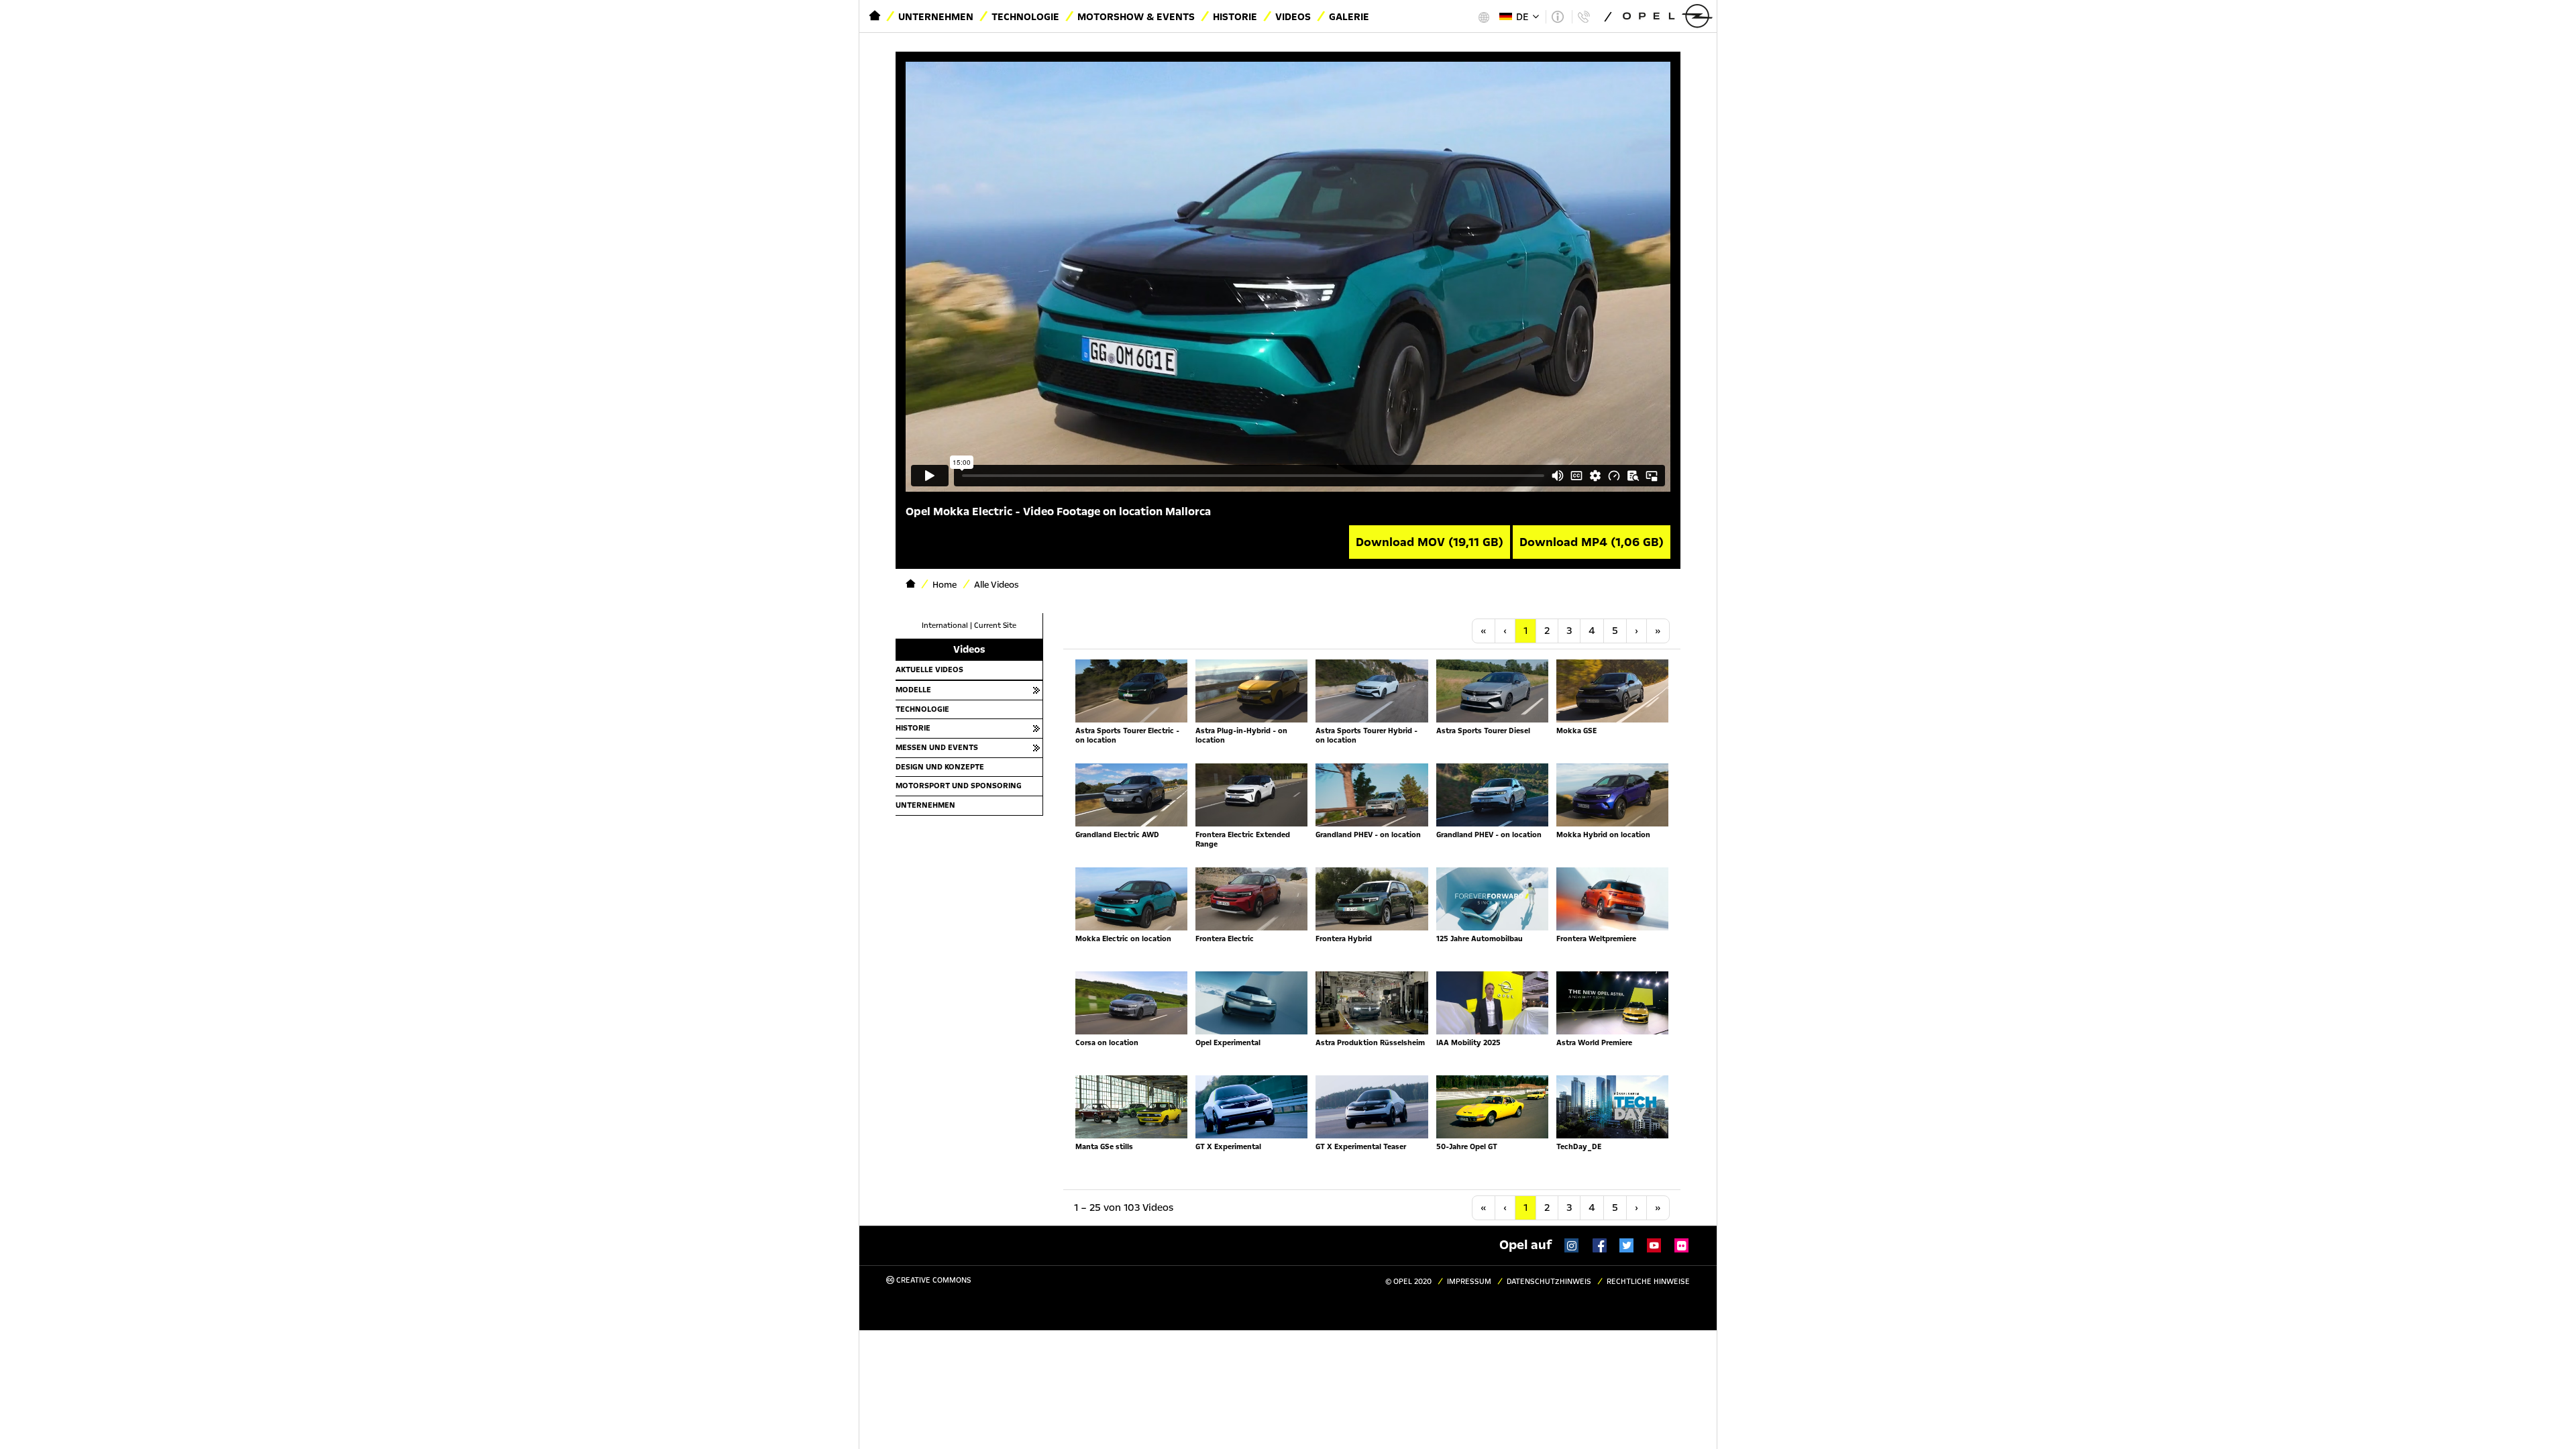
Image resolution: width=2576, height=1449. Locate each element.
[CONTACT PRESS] (1584, 17)
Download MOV (1430, 542)
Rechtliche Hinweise (1648, 1282)
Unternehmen (936, 17)
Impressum (1469, 1282)
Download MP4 (1592, 542)
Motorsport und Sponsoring (959, 786)
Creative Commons (933, 1280)
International (945, 626)
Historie (1235, 17)
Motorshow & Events (1136, 17)
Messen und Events (937, 747)
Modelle (913, 690)
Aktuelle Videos (929, 669)
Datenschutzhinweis (1549, 1282)
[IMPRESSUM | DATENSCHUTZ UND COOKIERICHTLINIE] (1557, 17)
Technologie (1025, 17)
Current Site (995, 626)
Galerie (1349, 17)
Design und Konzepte (940, 767)
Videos (1293, 17)
